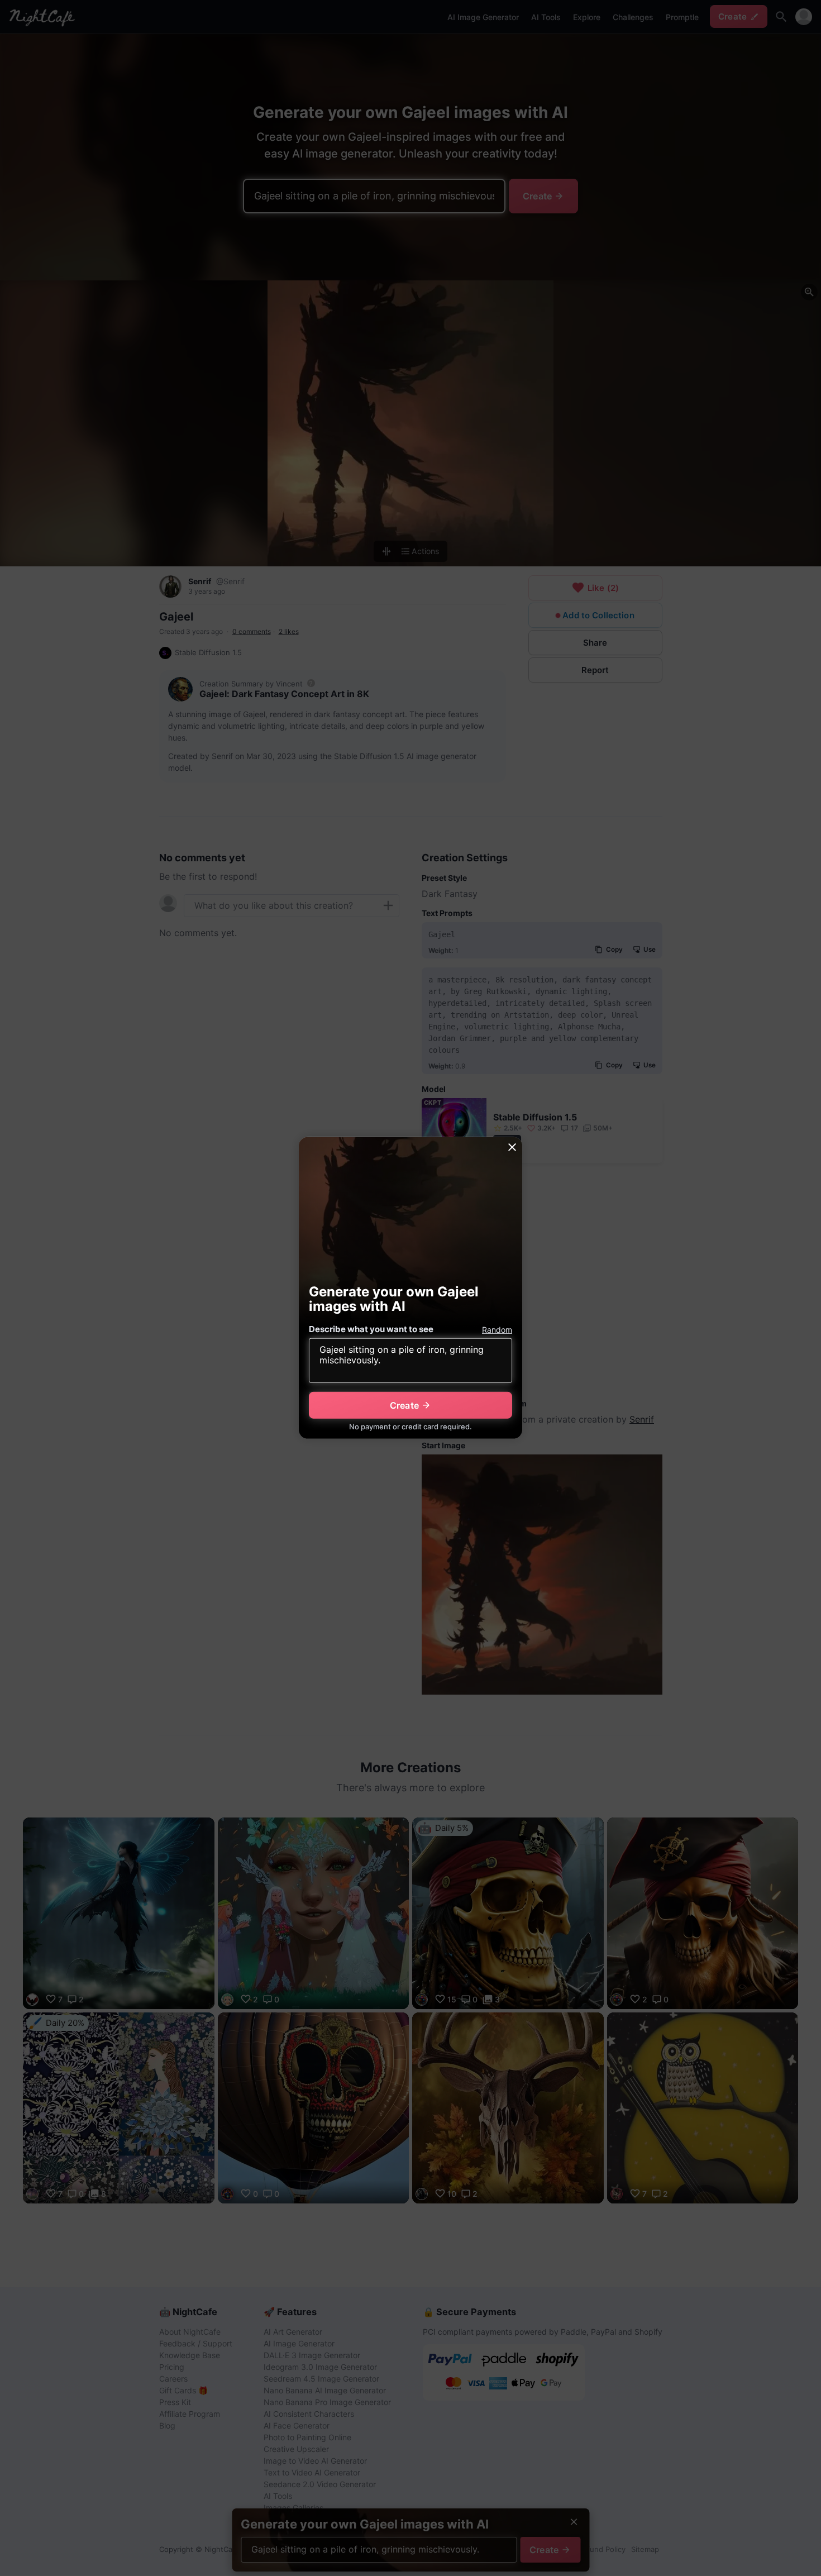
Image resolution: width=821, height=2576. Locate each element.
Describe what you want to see (371, 1329)
